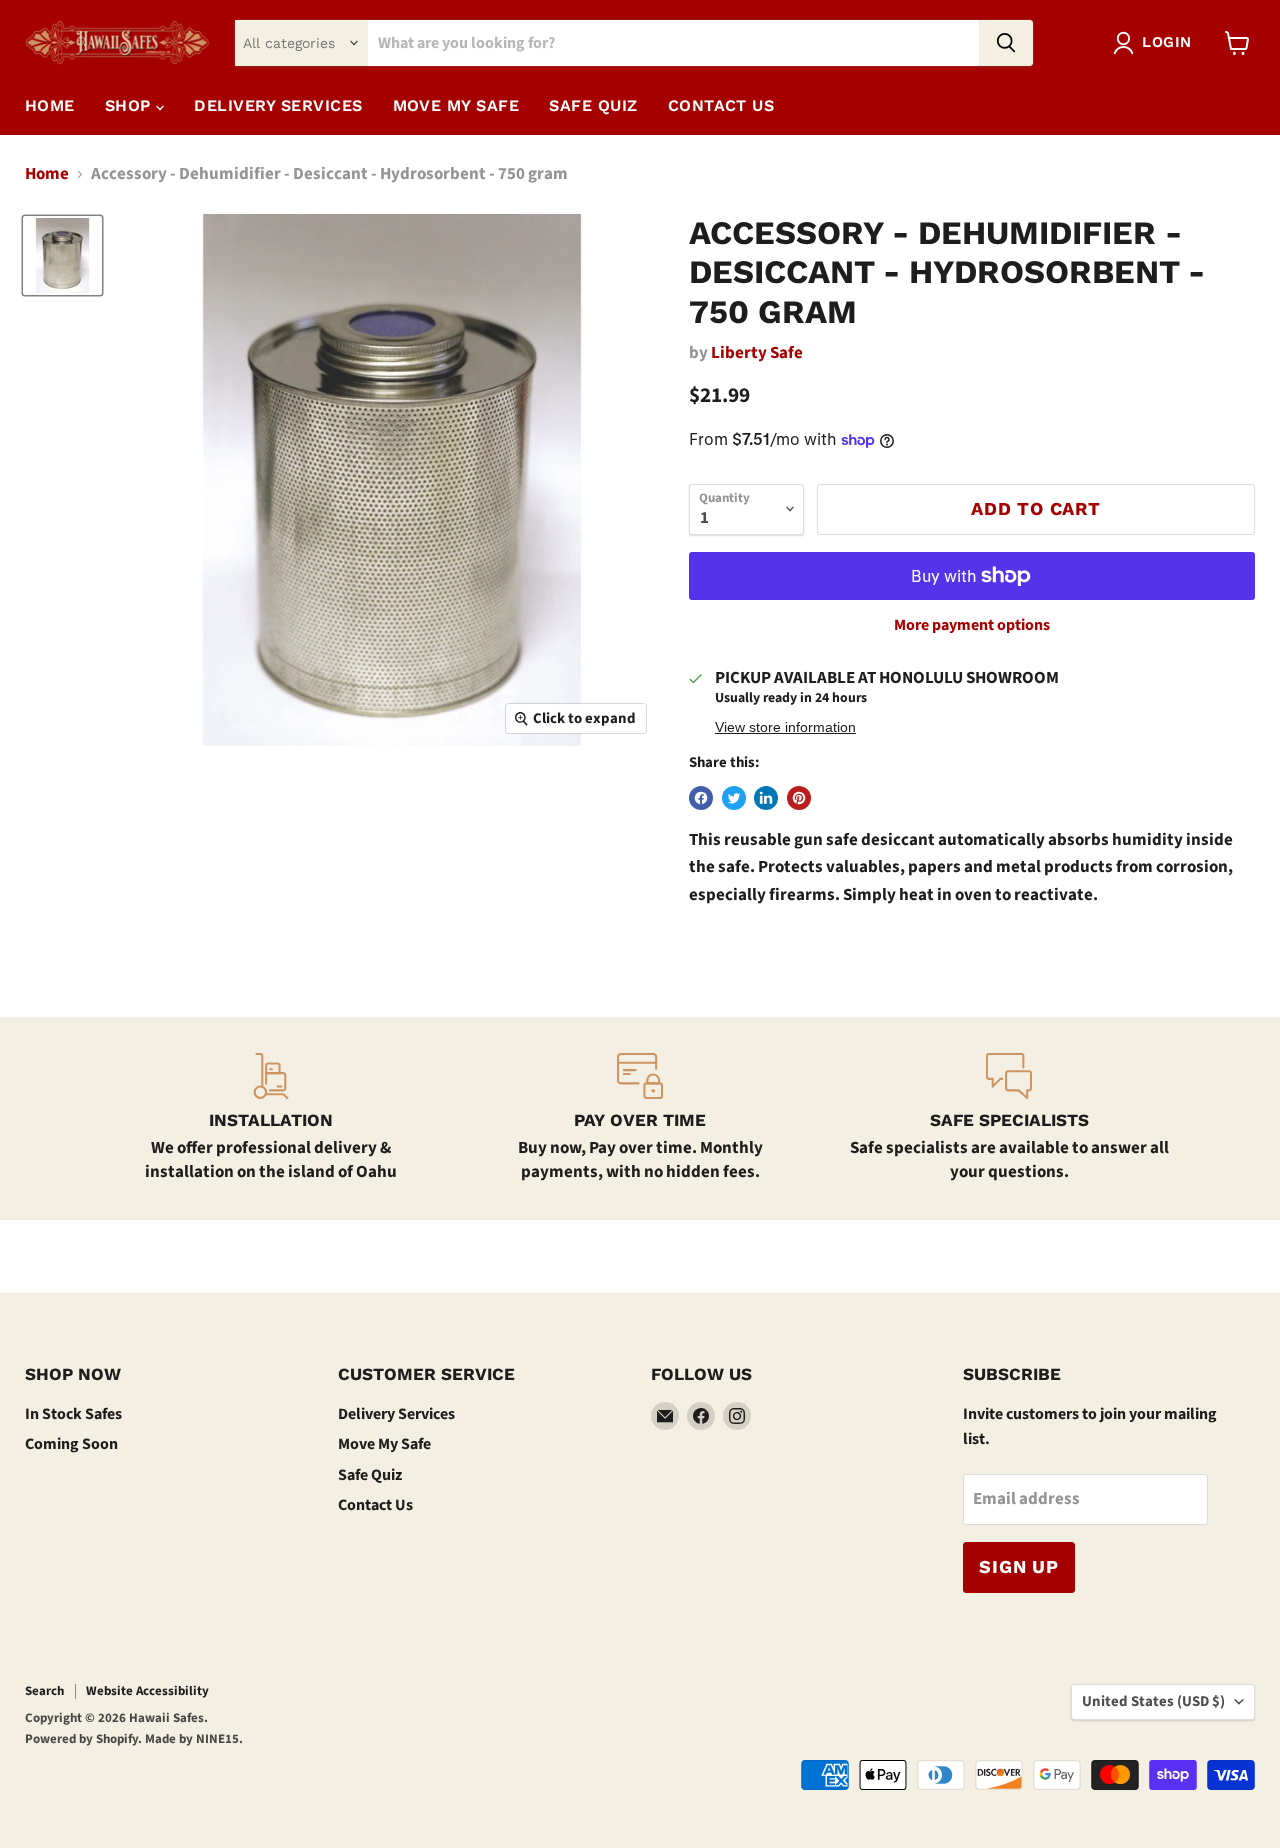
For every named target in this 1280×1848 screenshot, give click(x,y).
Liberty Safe (757, 353)
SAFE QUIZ (593, 105)
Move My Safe (384, 1444)
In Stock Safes (73, 1414)
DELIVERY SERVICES (278, 105)
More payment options (972, 625)
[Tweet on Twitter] (734, 798)
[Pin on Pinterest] (799, 798)
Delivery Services (396, 1414)
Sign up (1018, 1566)
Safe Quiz (370, 1475)
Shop (130, 105)
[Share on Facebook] (701, 798)
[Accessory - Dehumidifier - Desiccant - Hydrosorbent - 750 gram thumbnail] (62, 255)
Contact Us (375, 1505)
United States (1153, 1701)
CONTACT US (721, 105)
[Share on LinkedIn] (766, 798)
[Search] (1006, 43)
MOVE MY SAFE (456, 105)
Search (44, 1691)
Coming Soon (71, 1444)
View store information (785, 727)
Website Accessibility (147, 1691)
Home (50, 105)
